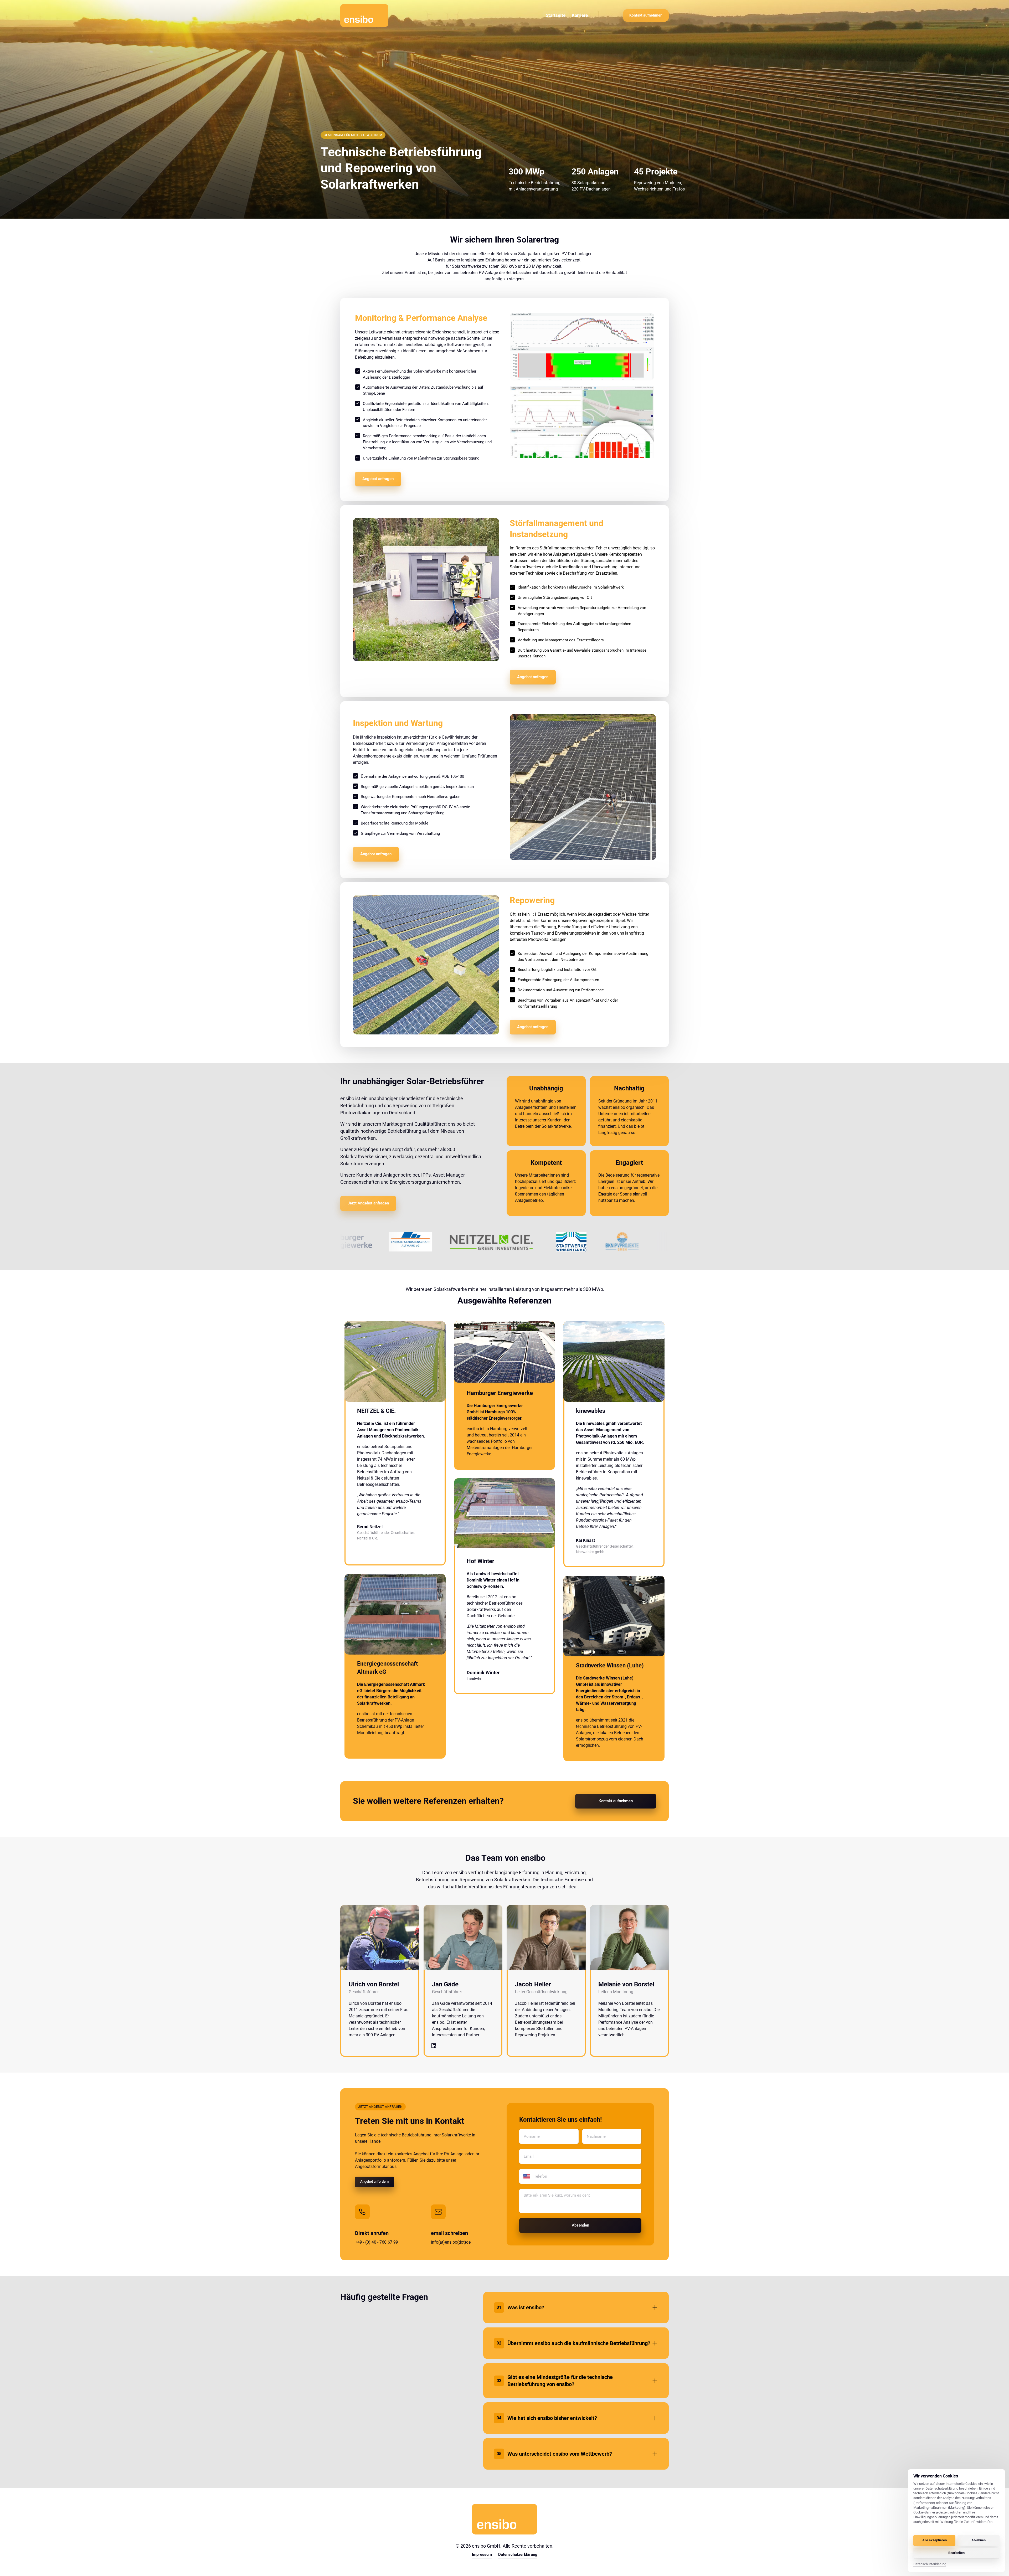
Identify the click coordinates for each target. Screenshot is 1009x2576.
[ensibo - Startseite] (364, 16)
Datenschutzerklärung (930, 2564)
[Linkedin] (435, 2046)
